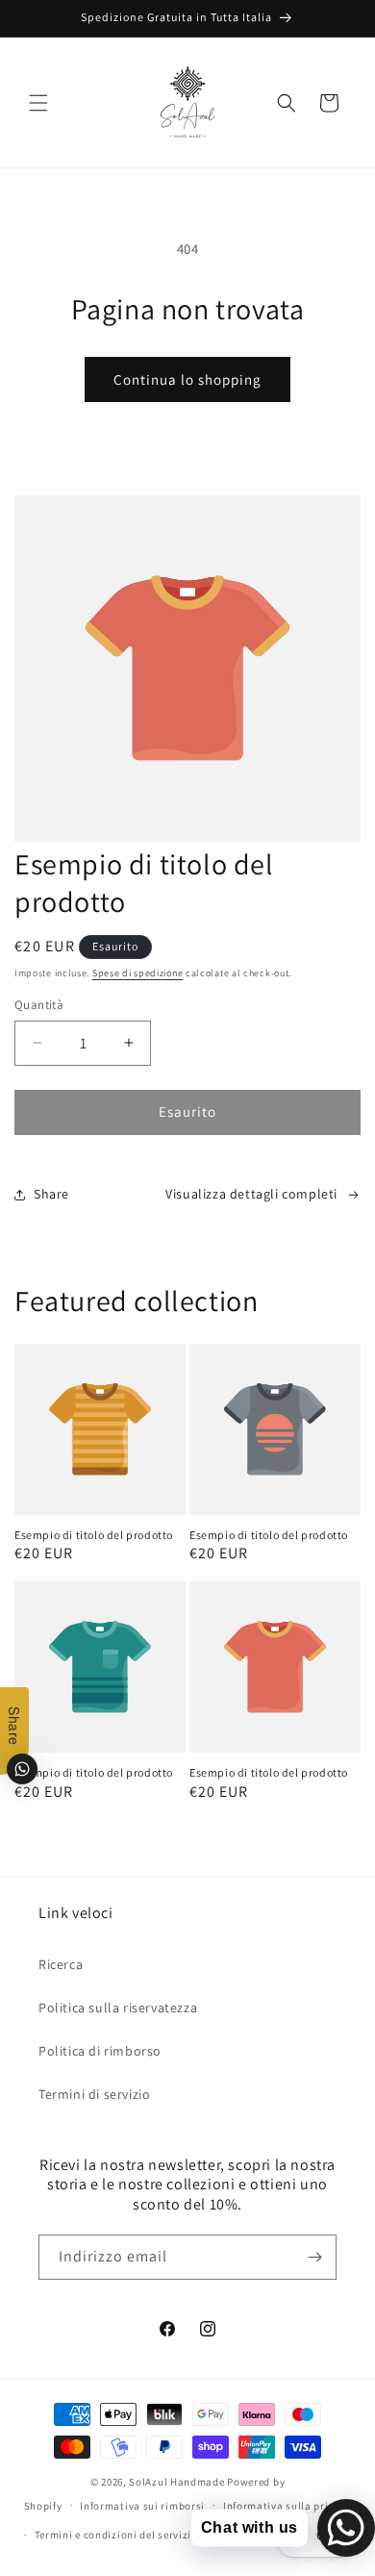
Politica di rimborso (100, 2051)
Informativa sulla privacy (287, 2506)
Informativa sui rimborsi (142, 2506)
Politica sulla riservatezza (118, 2008)
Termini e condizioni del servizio (116, 2535)
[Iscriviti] (314, 2257)
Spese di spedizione (137, 973)
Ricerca (61, 1964)
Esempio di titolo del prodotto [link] (94, 1535)
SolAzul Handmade (176, 2482)
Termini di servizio (94, 2094)
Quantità (39, 1005)
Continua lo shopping (187, 379)
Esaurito (187, 1111)
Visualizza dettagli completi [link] (251, 1194)
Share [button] (51, 1194)
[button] (38, 103)
